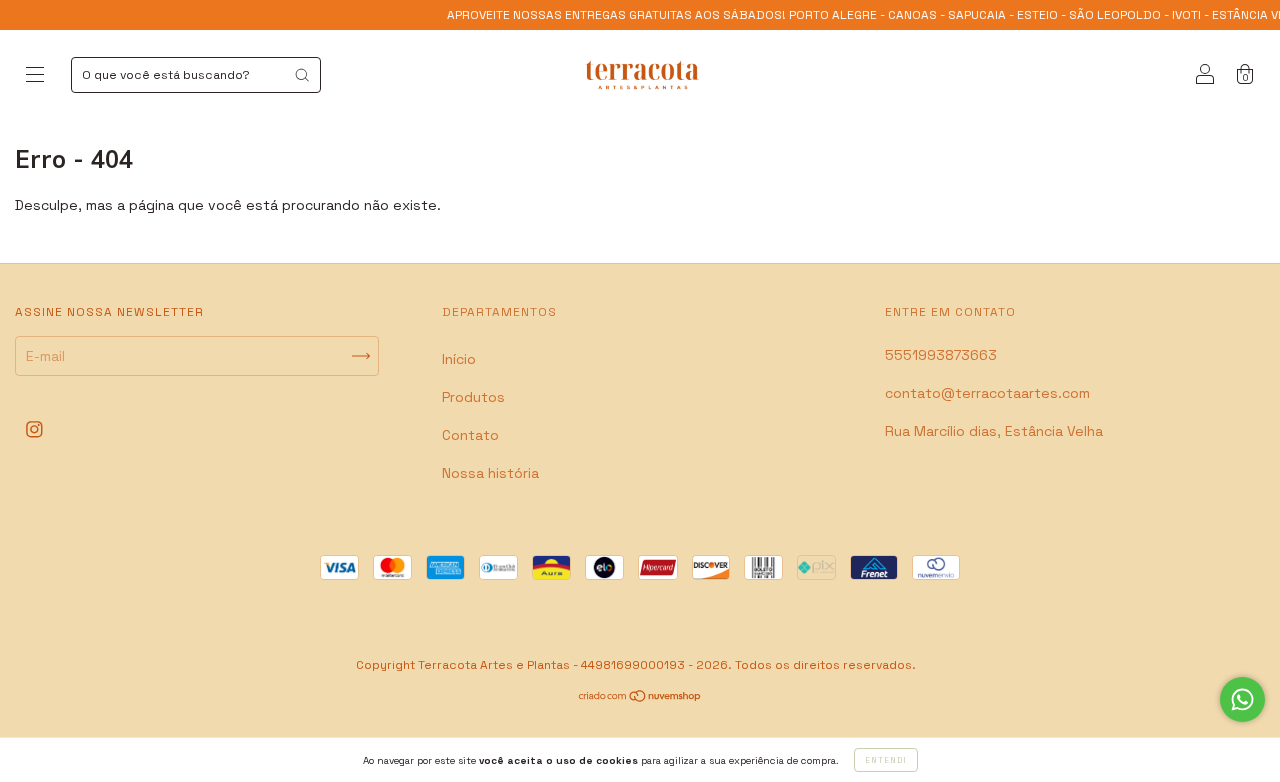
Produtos (473, 397)
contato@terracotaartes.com (987, 393)
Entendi (886, 760)
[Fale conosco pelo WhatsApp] (1242, 699)
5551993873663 (941, 355)
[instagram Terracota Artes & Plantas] (34, 430)
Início (459, 359)
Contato (470, 435)
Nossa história (490, 473)
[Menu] (35, 77)
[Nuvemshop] (640, 698)
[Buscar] (302, 75)
